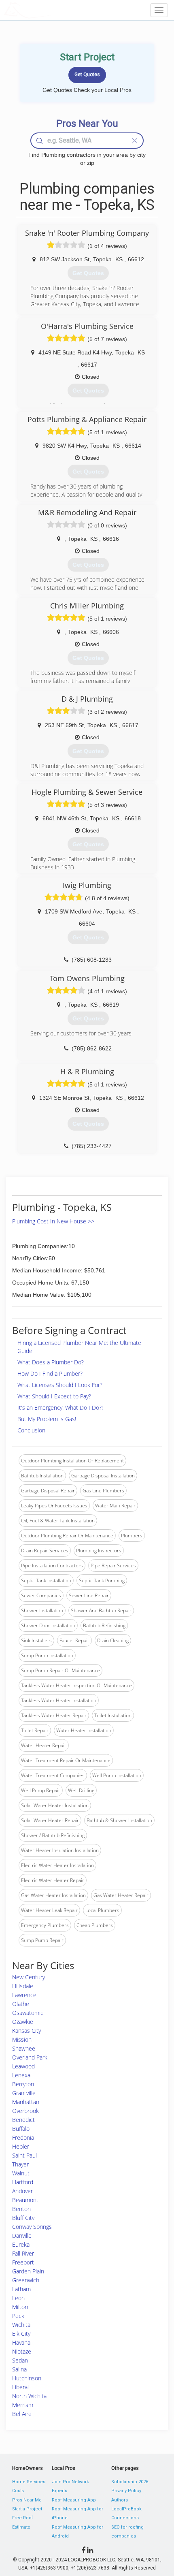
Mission (22, 2039)
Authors (120, 2500)
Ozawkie (23, 2022)
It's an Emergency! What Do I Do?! (60, 1408)
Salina (19, 2369)
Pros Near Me (27, 2500)
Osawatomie (28, 2013)
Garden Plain (28, 2271)
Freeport (23, 2262)
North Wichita (29, 2396)
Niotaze (22, 2351)
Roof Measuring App (74, 2500)
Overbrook (25, 2111)
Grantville (24, 2093)
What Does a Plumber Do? (51, 1362)
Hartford (23, 2182)
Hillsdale (23, 1986)
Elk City (21, 2334)
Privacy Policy (126, 2491)
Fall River (23, 2253)
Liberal (20, 2387)
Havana (21, 2342)
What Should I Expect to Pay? (54, 1396)
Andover (22, 2191)
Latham (21, 2289)
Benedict (23, 2120)
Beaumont (25, 2200)
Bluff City (23, 2218)
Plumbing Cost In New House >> (53, 1221)
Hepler (21, 2146)
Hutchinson (27, 2378)
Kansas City (27, 2031)
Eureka (21, 2244)
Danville (22, 2236)
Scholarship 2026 (130, 2482)
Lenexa (21, 2075)
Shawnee (24, 2048)
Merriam (23, 2405)
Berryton (23, 2084)
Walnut (21, 2173)
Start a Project (27, 2509)
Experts (59, 2491)
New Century (29, 1977)
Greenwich (26, 2280)
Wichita (21, 2325)
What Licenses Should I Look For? (60, 1385)
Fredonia (23, 2137)
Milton (20, 2307)
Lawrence (24, 1995)
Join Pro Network (70, 2482)
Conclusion (31, 1430)
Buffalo (21, 2129)
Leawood (23, 2066)
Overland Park (30, 2057)
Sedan (20, 2360)
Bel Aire (22, 2414)
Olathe (21, 2004)
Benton (21, 2209)
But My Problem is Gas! (47, 1419)
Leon (18, 2298)
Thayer (20, 2164)
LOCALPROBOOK (51, 10)
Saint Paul (24, 2155)
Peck (18, 2316)
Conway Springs (32, 2227)
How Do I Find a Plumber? (50, 1373)
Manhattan (26, 2102)
